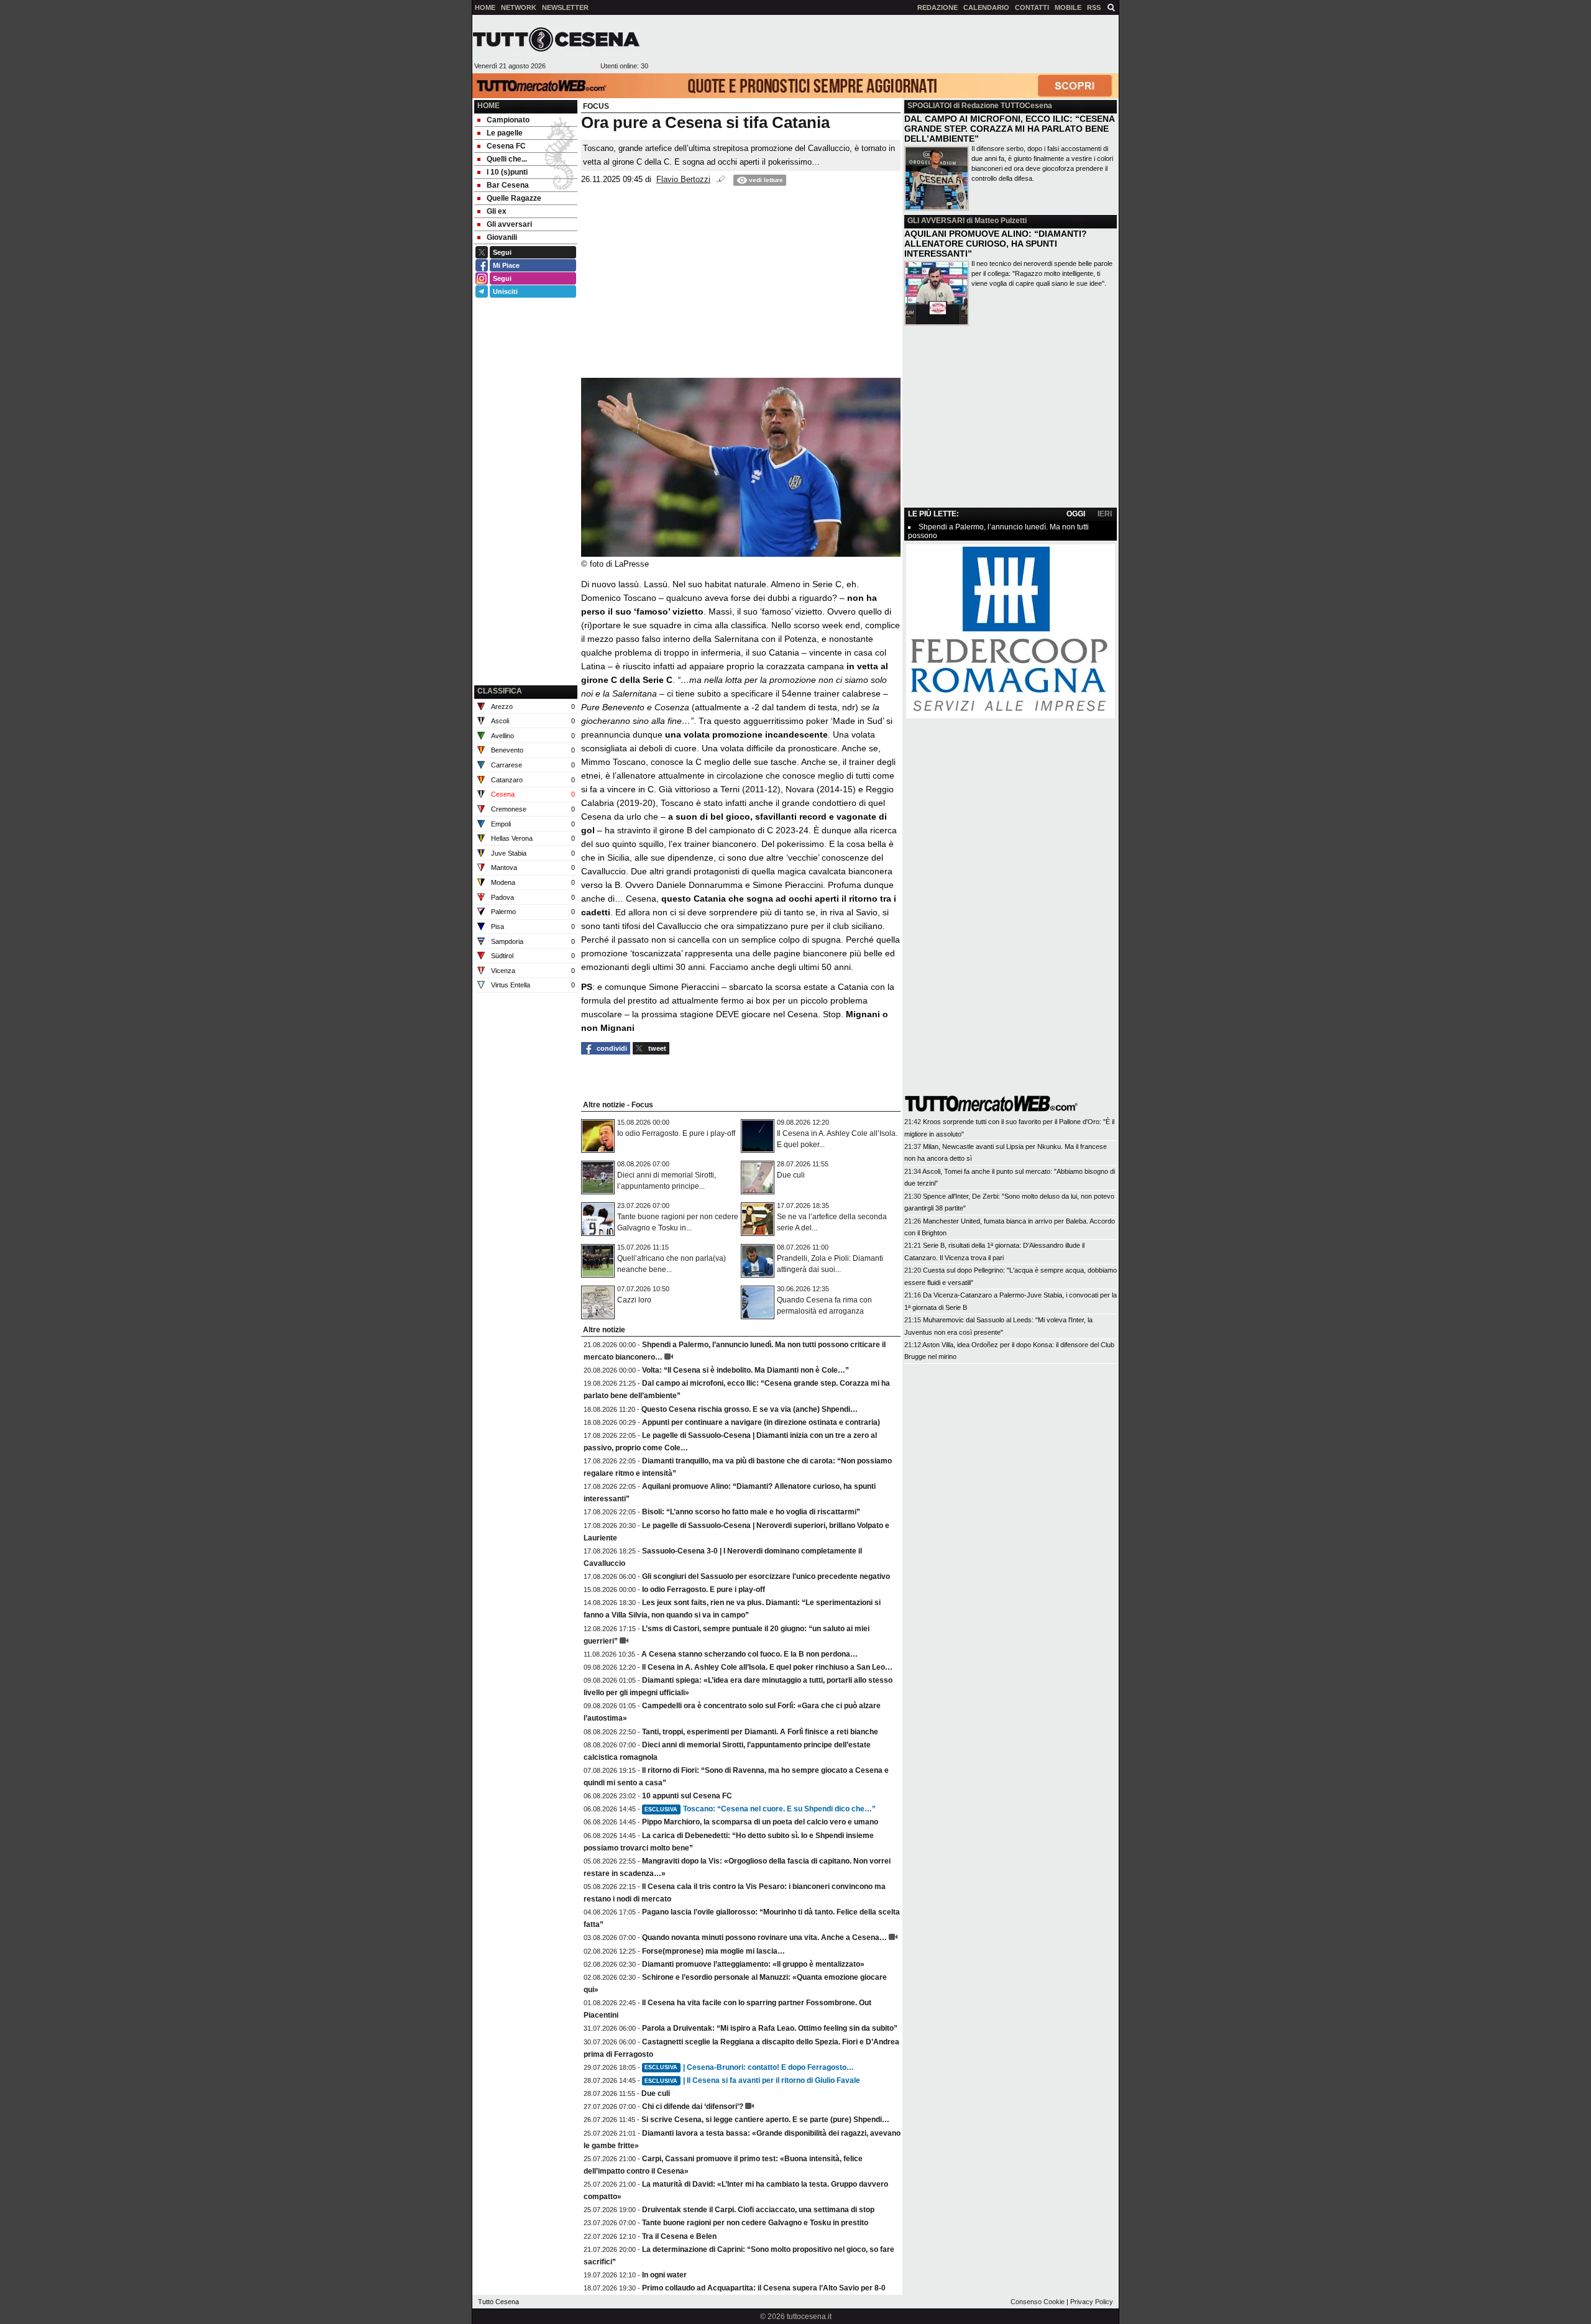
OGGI (1076, 514)
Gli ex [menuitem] (497, 211)
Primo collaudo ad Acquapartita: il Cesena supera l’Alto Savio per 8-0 (764, 2288)
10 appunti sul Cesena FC (687, 1796)
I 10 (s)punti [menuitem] (507, 172)
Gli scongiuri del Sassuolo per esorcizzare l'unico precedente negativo (766, 1576)
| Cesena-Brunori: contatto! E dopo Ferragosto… (749, 2067)
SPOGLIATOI (929, 106)
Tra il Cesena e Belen (679, 2236)
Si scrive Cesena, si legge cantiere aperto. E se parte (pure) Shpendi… (765, 2120)
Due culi (791, 1175)
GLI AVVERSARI (936, 221)
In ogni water (664, 2275)
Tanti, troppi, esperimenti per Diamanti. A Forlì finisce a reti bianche (760, 1732)
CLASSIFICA (500, 691)
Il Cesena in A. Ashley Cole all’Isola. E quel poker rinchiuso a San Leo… (767, 1667)
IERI (1105, 514)
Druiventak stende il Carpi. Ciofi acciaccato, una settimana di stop (758, 2210)
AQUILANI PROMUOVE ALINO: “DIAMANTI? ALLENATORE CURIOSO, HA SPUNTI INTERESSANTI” (996, 244)
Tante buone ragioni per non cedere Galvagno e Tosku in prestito (755, 2223)
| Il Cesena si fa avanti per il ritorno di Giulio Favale (752, 2080)
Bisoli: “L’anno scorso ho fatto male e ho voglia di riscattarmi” (751, 1512)
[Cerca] (1111, 7)
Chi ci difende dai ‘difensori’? (693, 2107)
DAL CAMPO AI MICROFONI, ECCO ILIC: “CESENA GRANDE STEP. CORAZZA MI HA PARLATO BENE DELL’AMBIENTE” (1009, 129)
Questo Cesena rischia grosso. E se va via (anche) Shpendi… (750, 1409)
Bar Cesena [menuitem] (508, 185)
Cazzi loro (634, 1300)
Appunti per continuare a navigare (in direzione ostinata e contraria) (761, 1422)
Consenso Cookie (1038, 2302)
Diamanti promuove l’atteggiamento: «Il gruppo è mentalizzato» (753, 1964)
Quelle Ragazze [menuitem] (514, 198)
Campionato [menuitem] (508, 120)
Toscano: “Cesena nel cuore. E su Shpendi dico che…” (760, 1809)
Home (488, 106)
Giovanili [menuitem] (502, 237)
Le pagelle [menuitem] (505, 133)
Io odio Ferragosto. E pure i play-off (676, 1133)
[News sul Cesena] (556, 39)
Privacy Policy (1092, 2302)
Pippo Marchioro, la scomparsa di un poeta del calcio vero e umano (760, 1822)
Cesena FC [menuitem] (506, 146)
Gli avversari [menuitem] (509, 224)
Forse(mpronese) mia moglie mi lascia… (713, 1951)
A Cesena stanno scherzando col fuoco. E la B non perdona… (750, 1654)
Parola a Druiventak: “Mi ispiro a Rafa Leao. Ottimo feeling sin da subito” (770, 2028)
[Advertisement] (883, 44)
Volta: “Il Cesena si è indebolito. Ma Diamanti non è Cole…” (745, 1370)
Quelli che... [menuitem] (507, 159)
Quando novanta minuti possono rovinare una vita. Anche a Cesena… (764, 1937)
